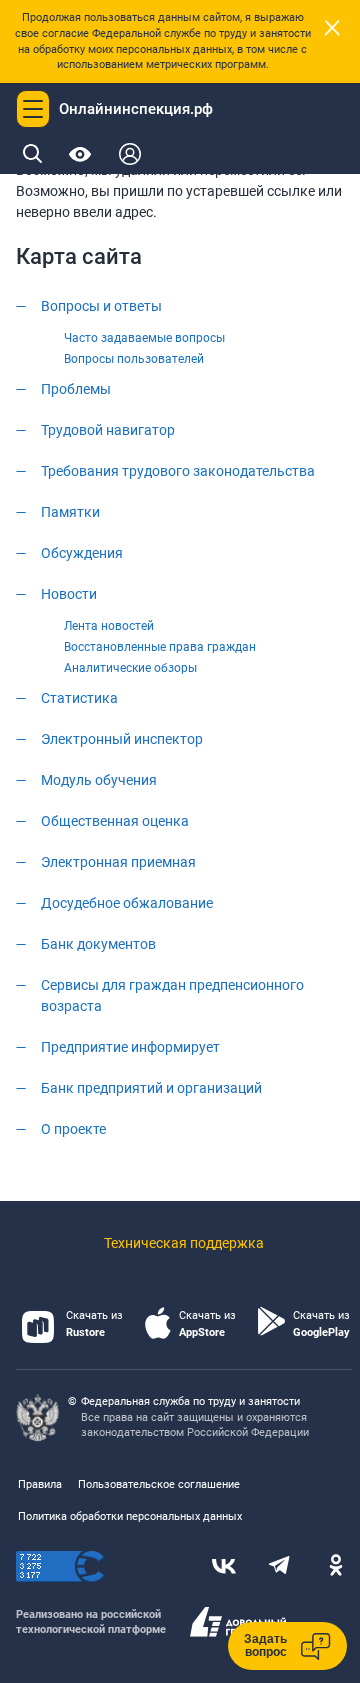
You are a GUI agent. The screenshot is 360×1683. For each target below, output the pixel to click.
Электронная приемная (118, 862)
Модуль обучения (99, 780)
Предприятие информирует (130, 1047)
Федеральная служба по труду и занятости (190, 1401)
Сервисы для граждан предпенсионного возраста (172, 995)
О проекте (73, 1129)
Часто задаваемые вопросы (144, 338)
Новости (69, 594)
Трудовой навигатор (108, 430)
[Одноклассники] (336, 1567)
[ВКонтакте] (224, 1567)
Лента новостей (109, 626)
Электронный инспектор (122, 739)
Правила (40, 1484)
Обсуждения (82, 553)
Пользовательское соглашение (159, 1484)
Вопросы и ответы (101, 306)
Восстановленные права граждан (160, 647)
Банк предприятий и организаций (151, 1088)
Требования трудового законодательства (178, 471)
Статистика (79, 698)
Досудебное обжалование (127, 903)
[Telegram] (280, 1567)
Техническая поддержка (184, 1243)
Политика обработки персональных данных (130, 1516)
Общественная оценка (115, 821)
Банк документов (98, 944)
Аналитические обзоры (130, 668)
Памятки (70, 512)
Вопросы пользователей (134, 359)
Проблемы (76, 389)
